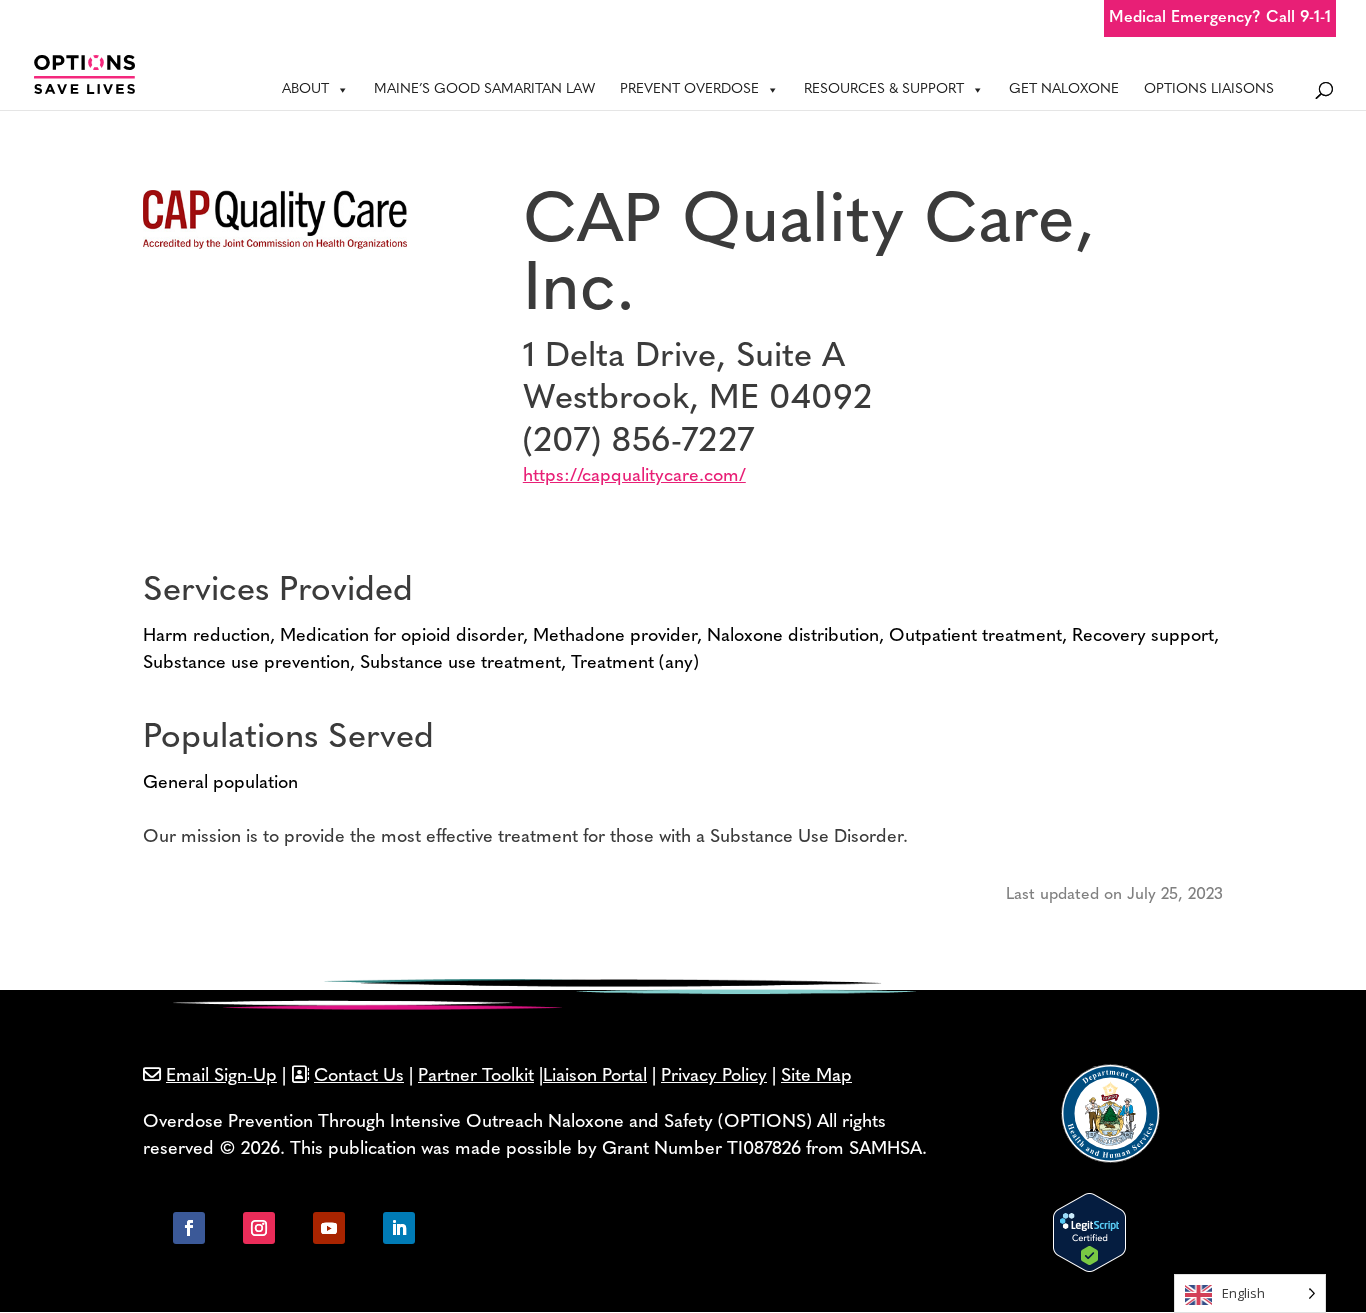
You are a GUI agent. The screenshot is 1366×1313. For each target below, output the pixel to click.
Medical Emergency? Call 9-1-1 (1220, 18)
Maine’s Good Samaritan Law (484, 89)
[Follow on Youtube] (329, 1228)
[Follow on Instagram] (259, 1228)
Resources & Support (884, 89)
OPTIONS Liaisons (1209, 89)
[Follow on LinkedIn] (399, 1228)
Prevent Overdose (689, 89)
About (305, 89)
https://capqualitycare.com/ (634, 477)
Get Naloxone (1064, 89)
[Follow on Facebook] (189, 1228)
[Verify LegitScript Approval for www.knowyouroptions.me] (1089, 1268)
